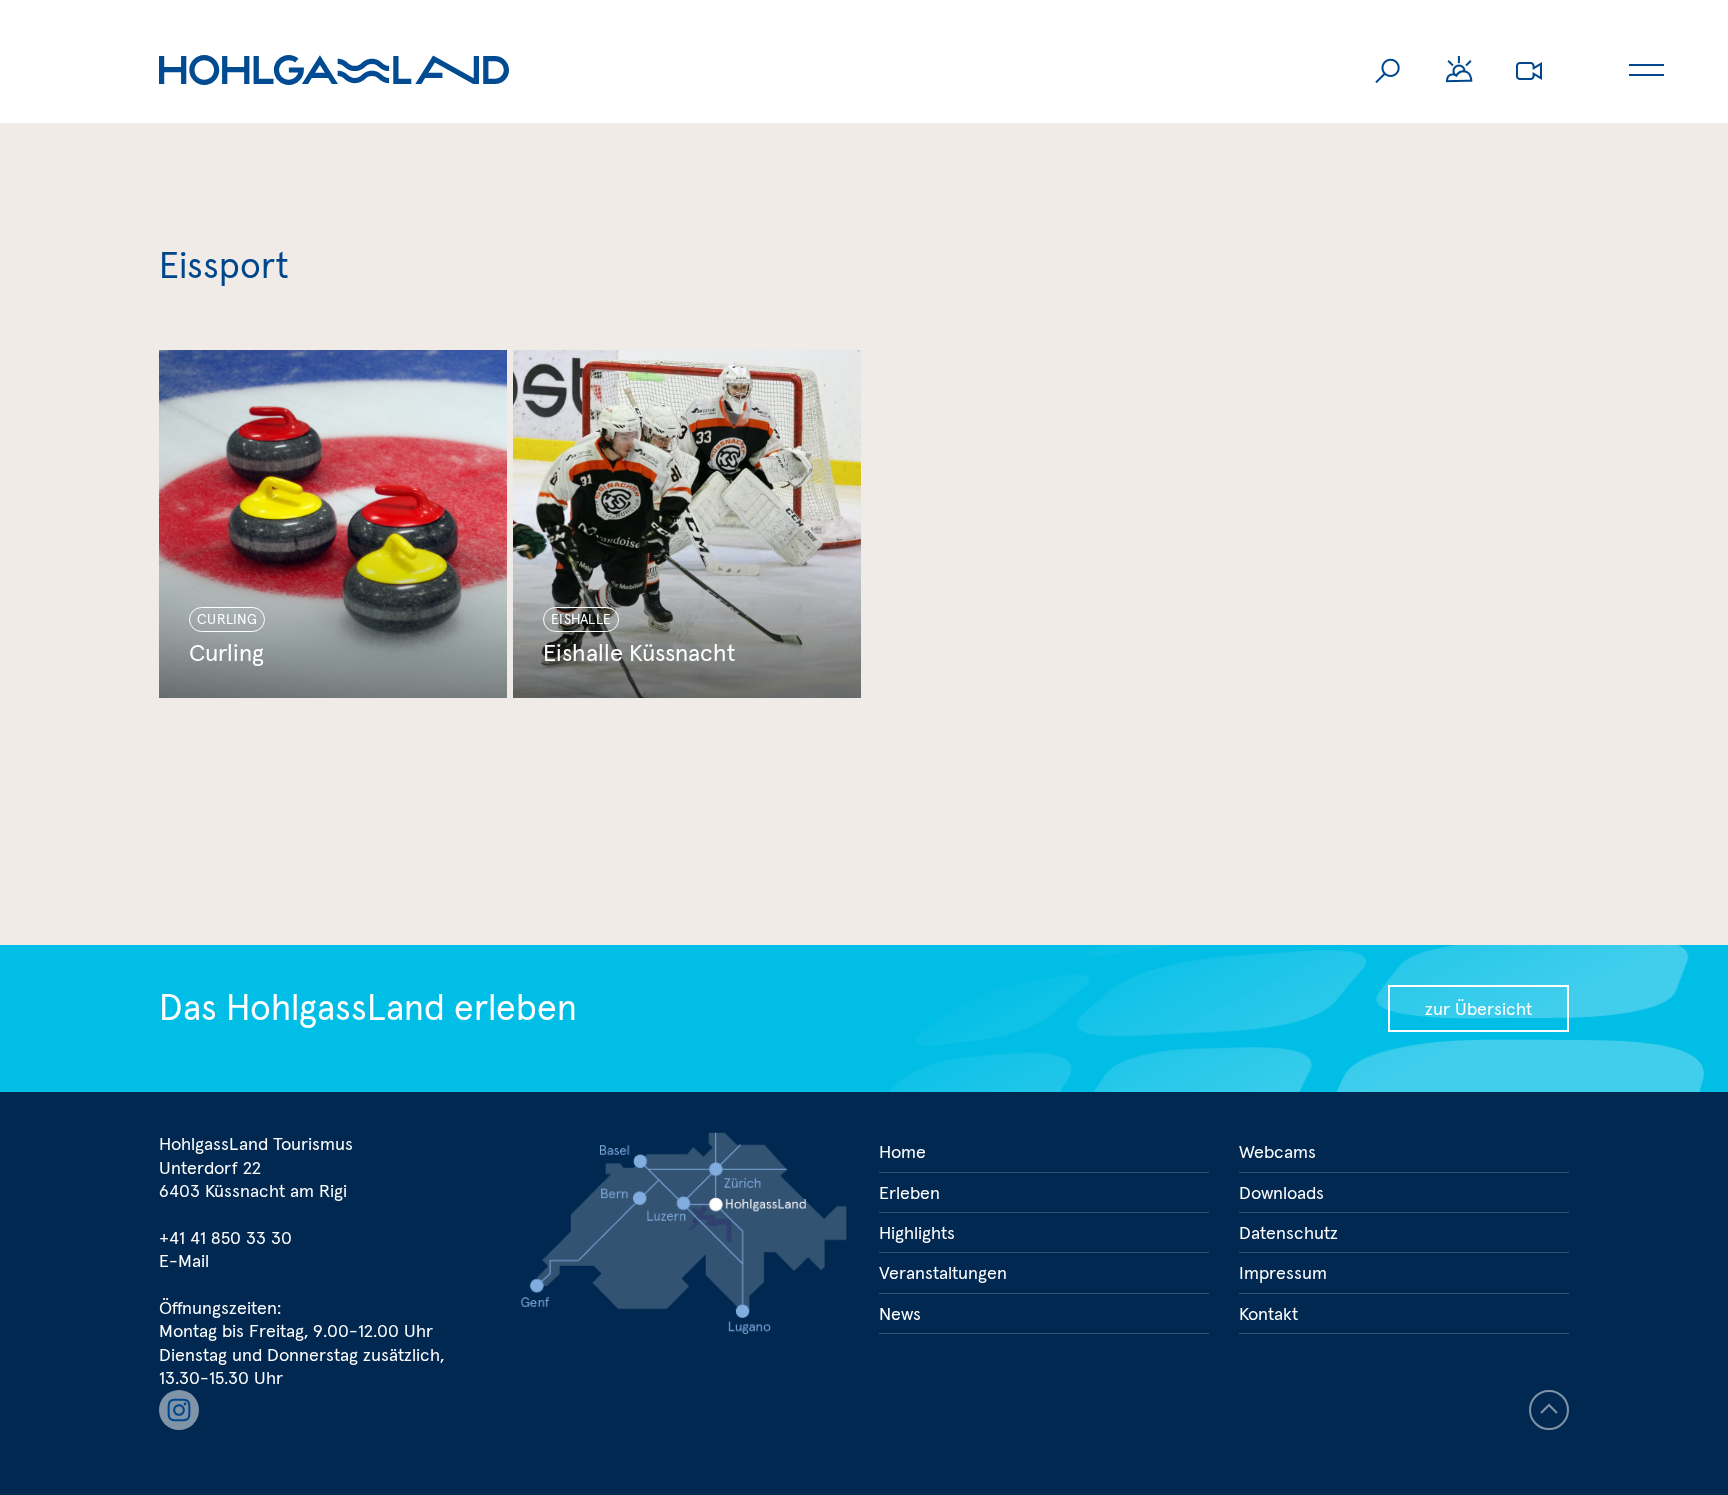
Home (902, 1151)
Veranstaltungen (943, 1272)
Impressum (1283, 1272)
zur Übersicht (1478, 1008)
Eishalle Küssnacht (687, 524)
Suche (1389, 70)
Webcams (1529, 70)
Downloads (1281, 1192)
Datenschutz (1288, 1232)
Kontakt (1268, 1313)
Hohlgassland (334, 70)
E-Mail (184, 1260)
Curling (333, 524)
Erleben (909, 1192)
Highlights (917, 1232)
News (900, 1313)
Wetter (1459, 70)
